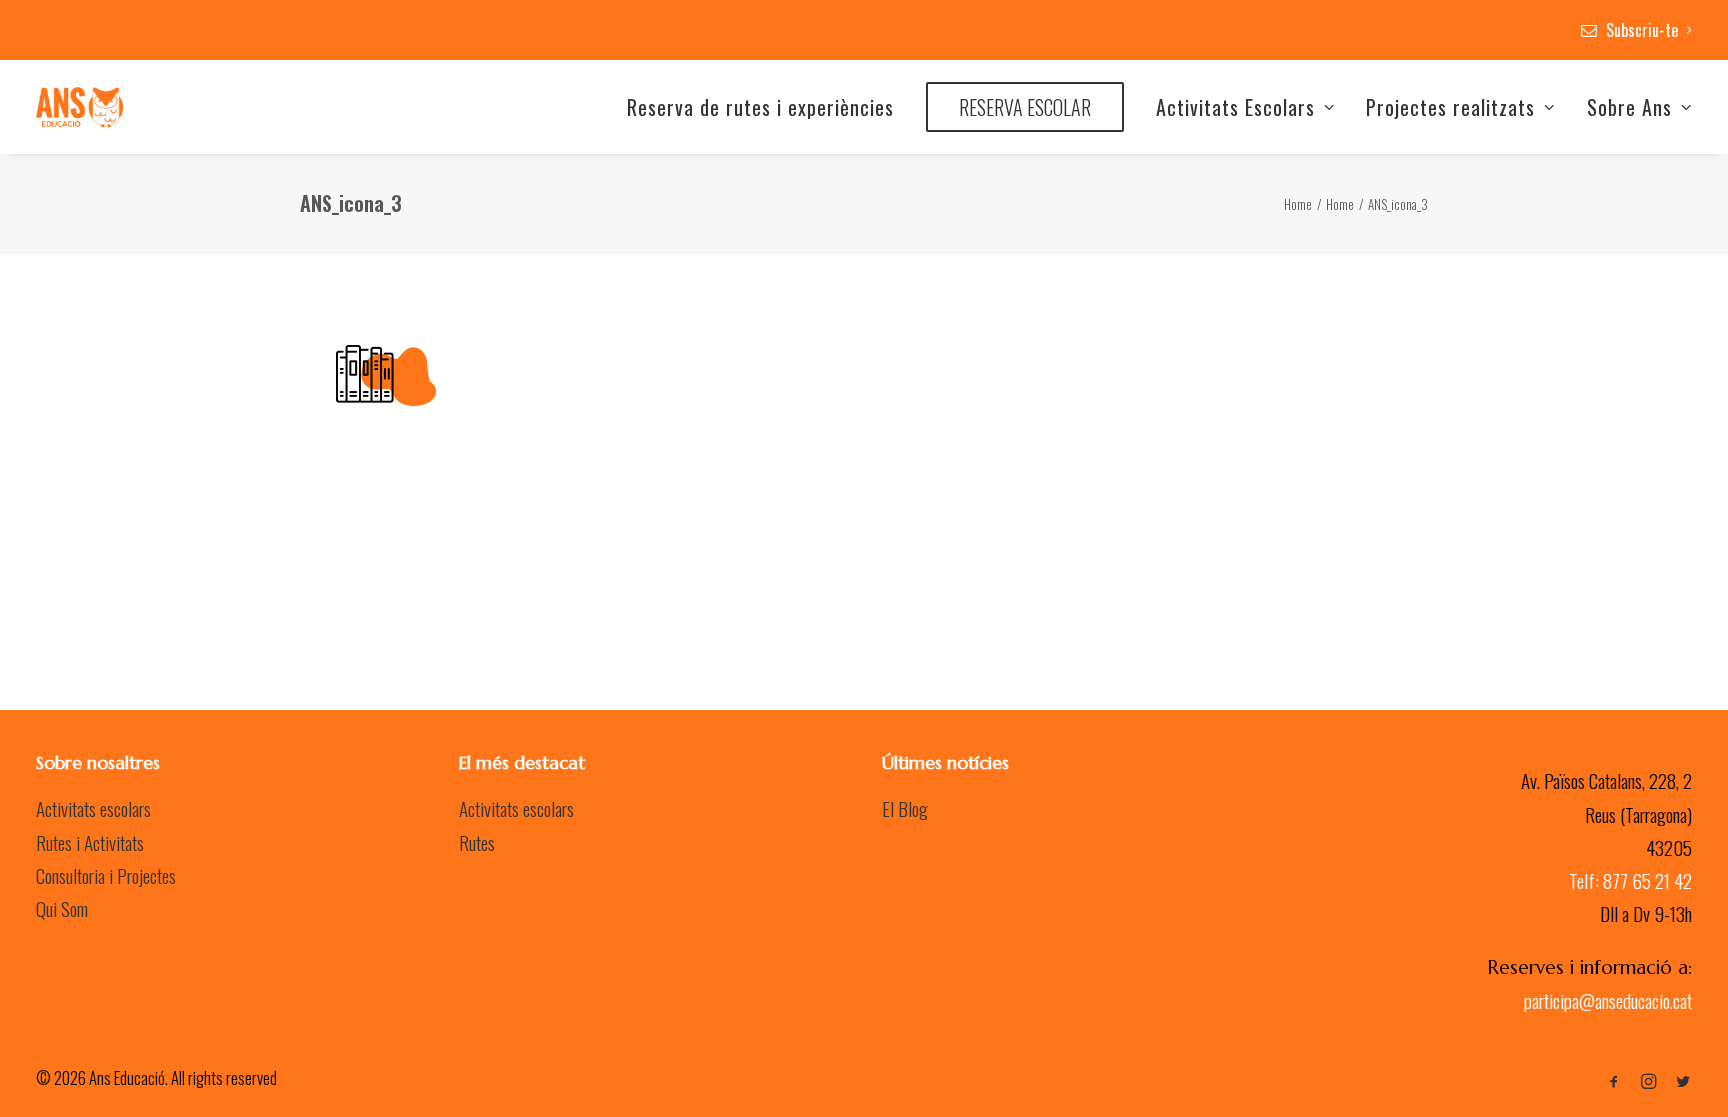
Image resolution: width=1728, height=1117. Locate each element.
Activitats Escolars (1235, 107)
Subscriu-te (1642, 30)
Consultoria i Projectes (106, 875)
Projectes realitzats (1450, 107)
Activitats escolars (93, 808)
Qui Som (62, 908)
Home (1298, 204)
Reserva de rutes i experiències (760, 107)
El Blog (905, 808)
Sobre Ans (1629, 107)
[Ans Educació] (79, 107)
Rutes (477, 842)
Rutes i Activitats (90, 842)
